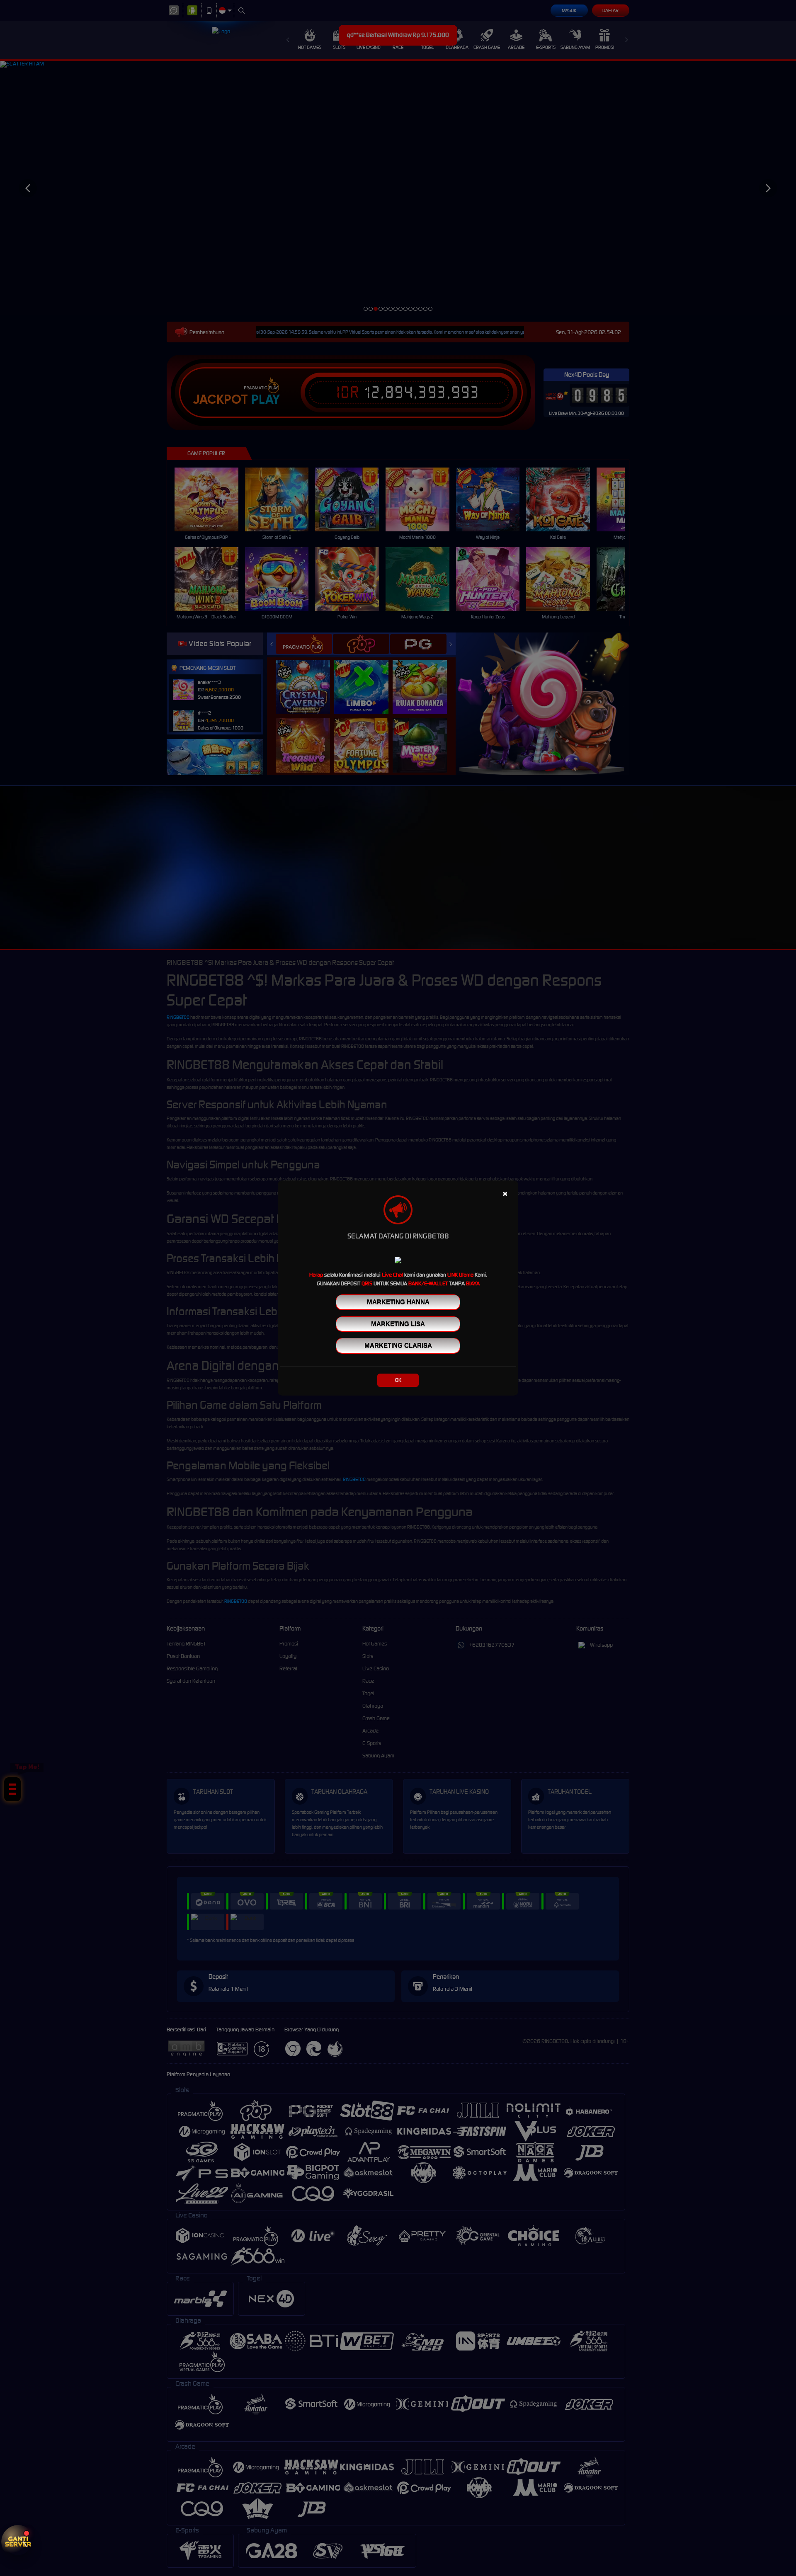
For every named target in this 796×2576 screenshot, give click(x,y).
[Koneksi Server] (18, 2542)
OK (398, 1380)
